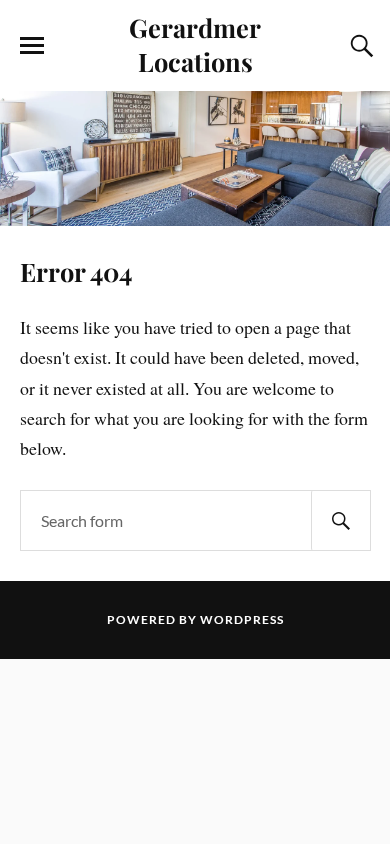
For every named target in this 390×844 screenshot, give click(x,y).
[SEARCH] (341, 520)
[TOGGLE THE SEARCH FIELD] (359, 46)
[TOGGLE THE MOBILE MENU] (32, 46)
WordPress (242, 619)
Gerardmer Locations (195, 44)
